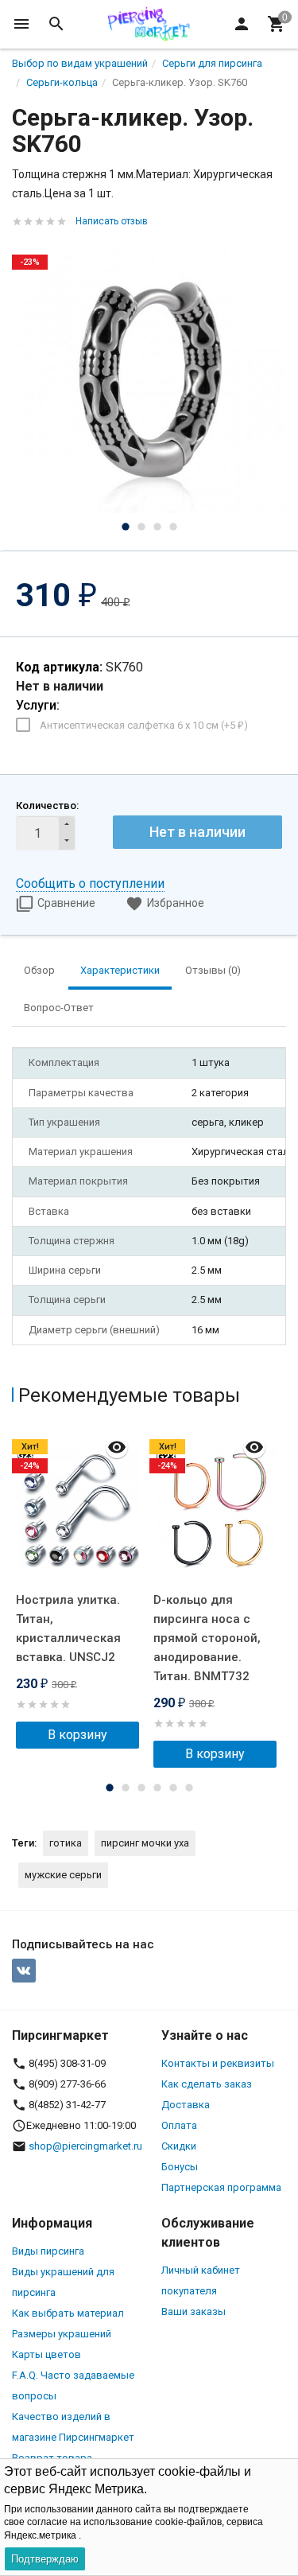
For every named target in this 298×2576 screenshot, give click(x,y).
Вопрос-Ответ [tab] (59, 1008)
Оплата (179, 2125)
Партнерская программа (221, 2187)
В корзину (77, 1735)
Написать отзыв (112, 221)
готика (66, 1843)
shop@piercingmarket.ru (85, 2146)
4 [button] (173, 527)
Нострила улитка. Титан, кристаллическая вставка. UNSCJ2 (68, 1628)
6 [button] (189, 1788)
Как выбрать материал (68, 2313)
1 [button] (126, 527)
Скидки (179, 2146)
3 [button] (157, 527)
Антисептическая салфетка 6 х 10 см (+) (144, 725)
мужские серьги (63, 1875)
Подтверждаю (45, 2559)
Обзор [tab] (39, 970)
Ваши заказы (194, 2311)
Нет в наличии (197, 832)
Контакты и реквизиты (218, 2063)
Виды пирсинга (48, 2251)
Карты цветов (46, 2354)
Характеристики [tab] (120, 970)
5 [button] (173, 1788)
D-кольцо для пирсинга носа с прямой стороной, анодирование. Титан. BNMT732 (207, 1638)
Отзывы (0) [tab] (213, 970)
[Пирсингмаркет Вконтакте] (24, 1971)
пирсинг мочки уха (145, 1843)
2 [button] (141, 527)
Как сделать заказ (207, 2084)
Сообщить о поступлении (90, 883)
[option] (149, 376)
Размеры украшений (62, 2334)
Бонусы (180, 2167)
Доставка (186, 2105)
